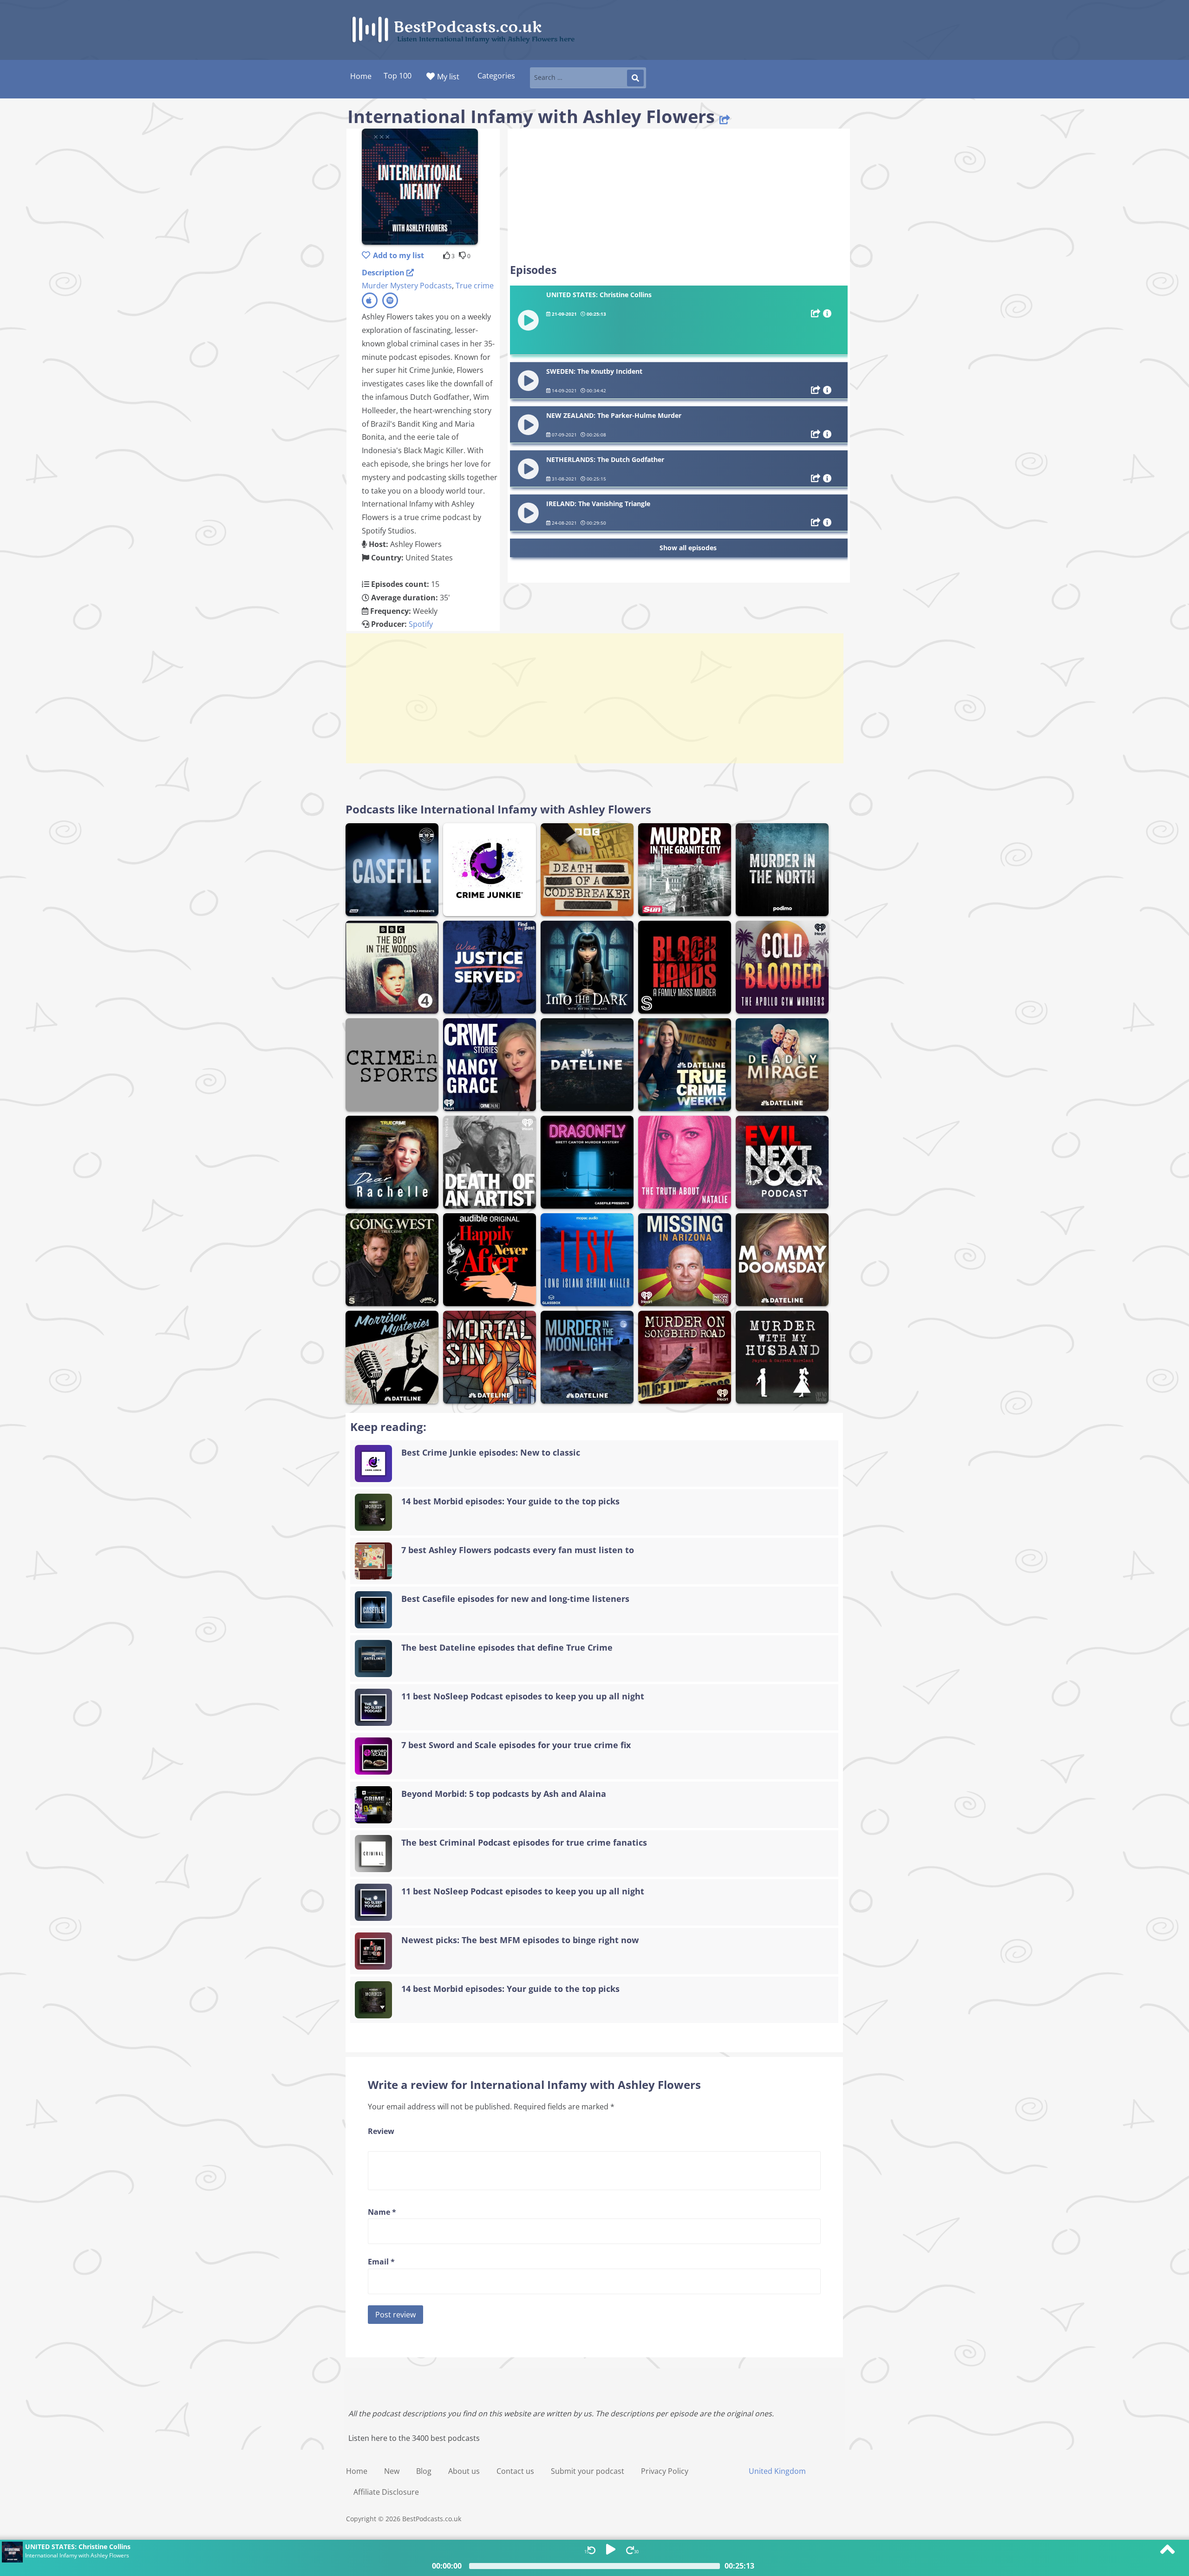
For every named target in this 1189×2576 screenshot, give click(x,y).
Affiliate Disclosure (386, 2492)
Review (381, 2131)
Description (384, 273)
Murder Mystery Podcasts (407, 286)
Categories (496, 76)
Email (381, 2262)
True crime (475, 286)
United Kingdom (777, 2471)
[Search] (635, 78)
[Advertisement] (679, 196)
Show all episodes (688, 548)
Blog (424, 2471)
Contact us (515, 2471)
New (392, 2471)
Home (357, 2471)
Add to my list (399, 255)
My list (448, 77)
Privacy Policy (665, 2471)
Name (382, 2212)
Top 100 (398, 76)
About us (464, 2471)
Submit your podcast (588, 2471)
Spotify (421, 624)
